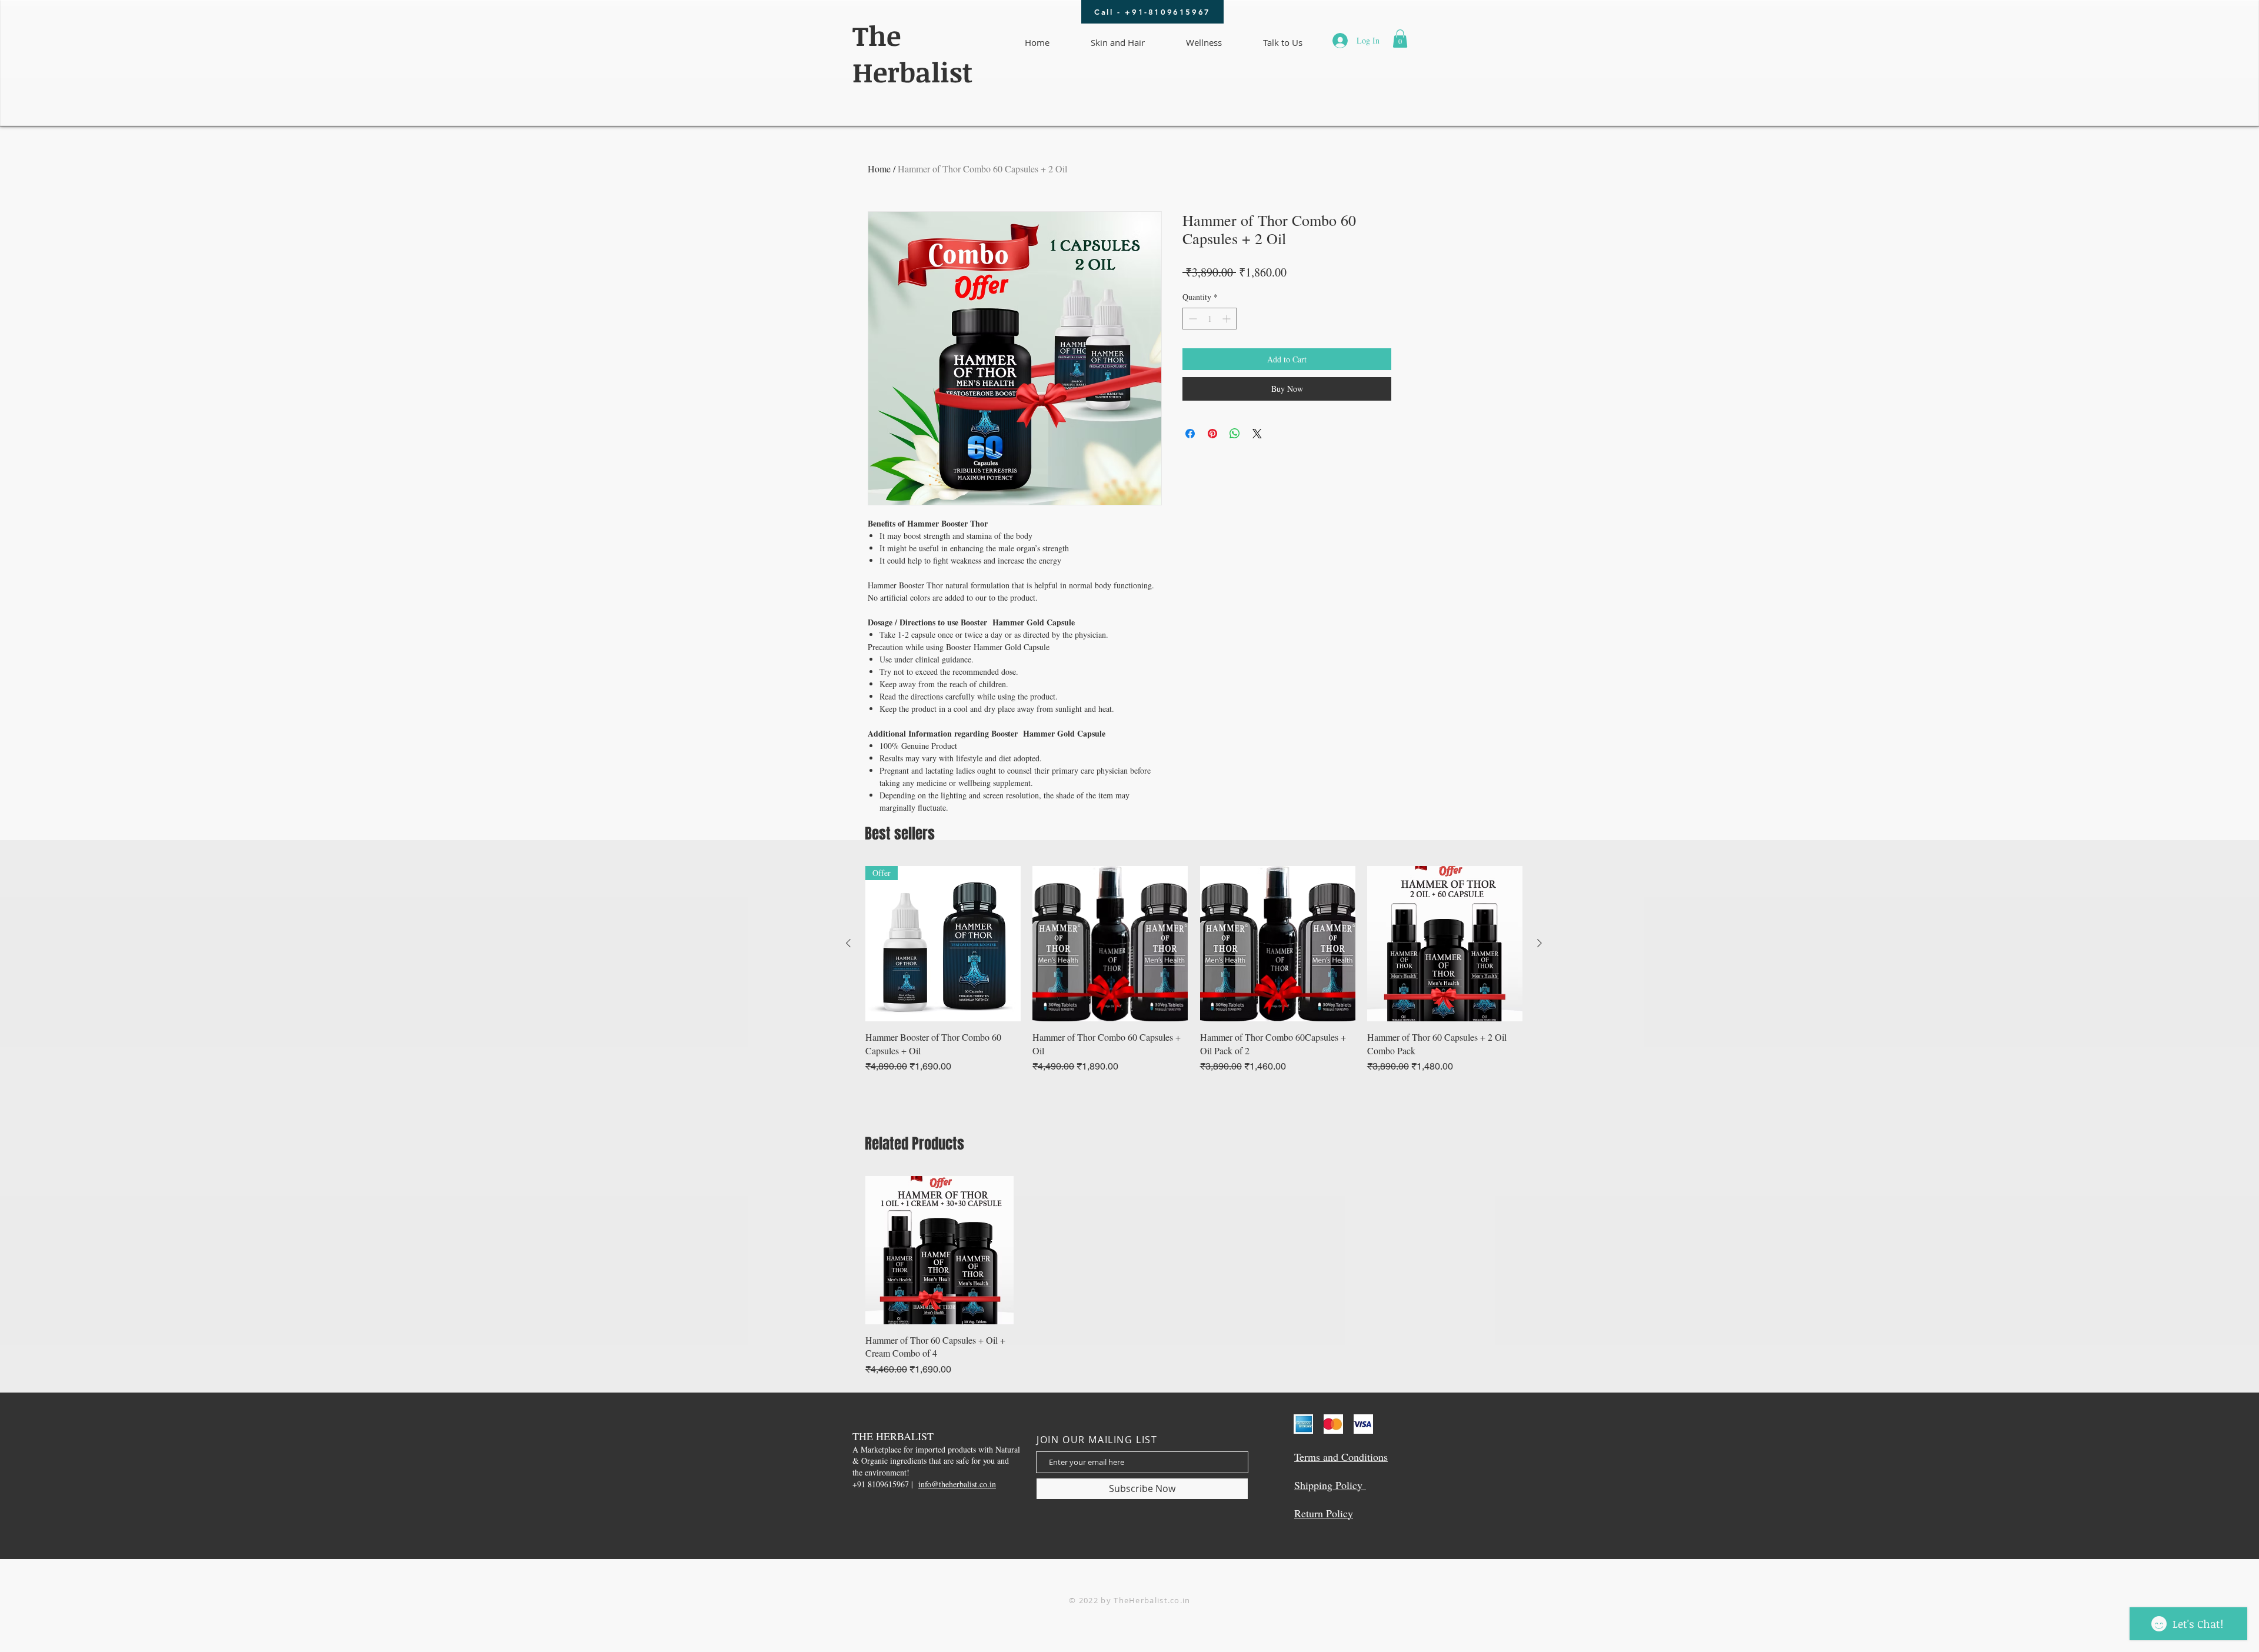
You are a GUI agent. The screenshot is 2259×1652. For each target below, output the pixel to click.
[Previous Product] (848, 943)
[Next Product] (1540, 943)
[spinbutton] (1210, 319)
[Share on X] (1257, 434)
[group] (1194, 970)
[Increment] (1227, 319)
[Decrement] (1192, 319)
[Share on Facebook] (1190, 434)
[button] (1400, 39)
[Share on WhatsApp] (1235, 434)
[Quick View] (1110, 944)
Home (879, 169)
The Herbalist (912, 54)
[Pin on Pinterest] (1212, 434)
